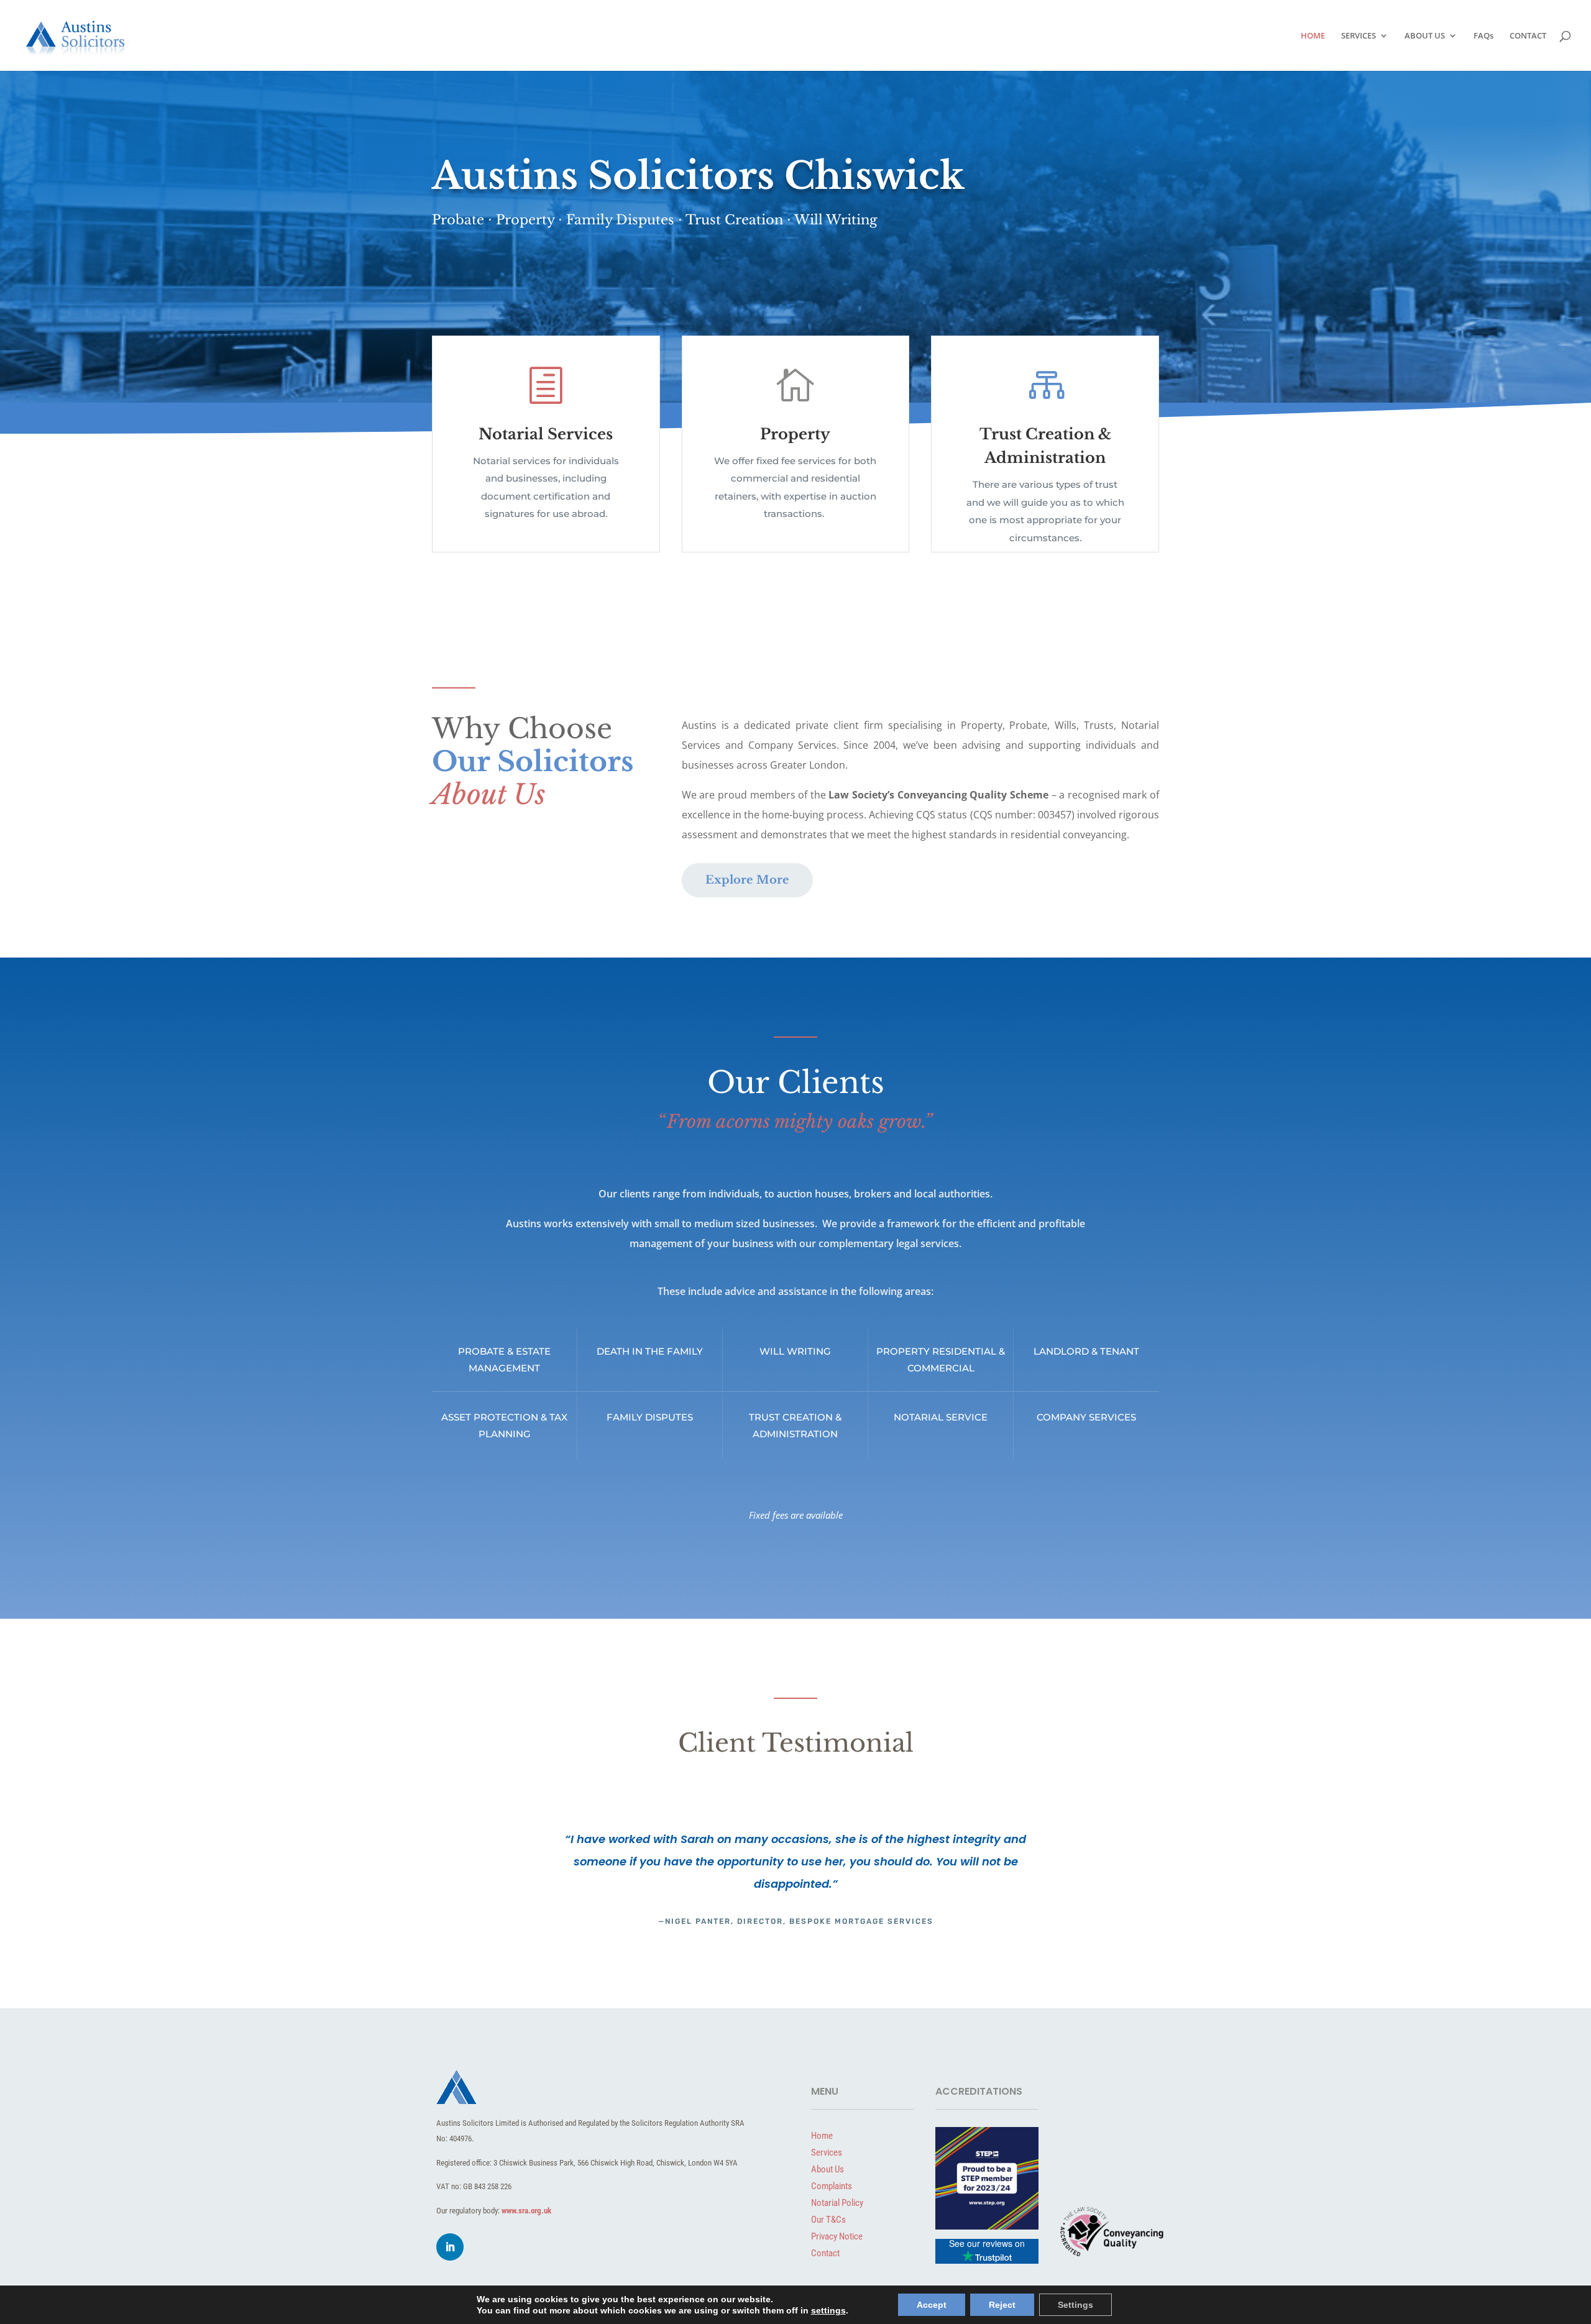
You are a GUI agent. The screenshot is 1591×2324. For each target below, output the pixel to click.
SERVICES (1359, 36)
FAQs (1483, 36)
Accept (932, 2305)
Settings (1075, 2305)
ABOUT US (1425, 36)
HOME (1313, 36)
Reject (1002, 2305)
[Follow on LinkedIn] (450, 2247)
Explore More (747, 880)
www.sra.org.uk (526, 2211)
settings (828, 2310)
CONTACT (1528, 36)
